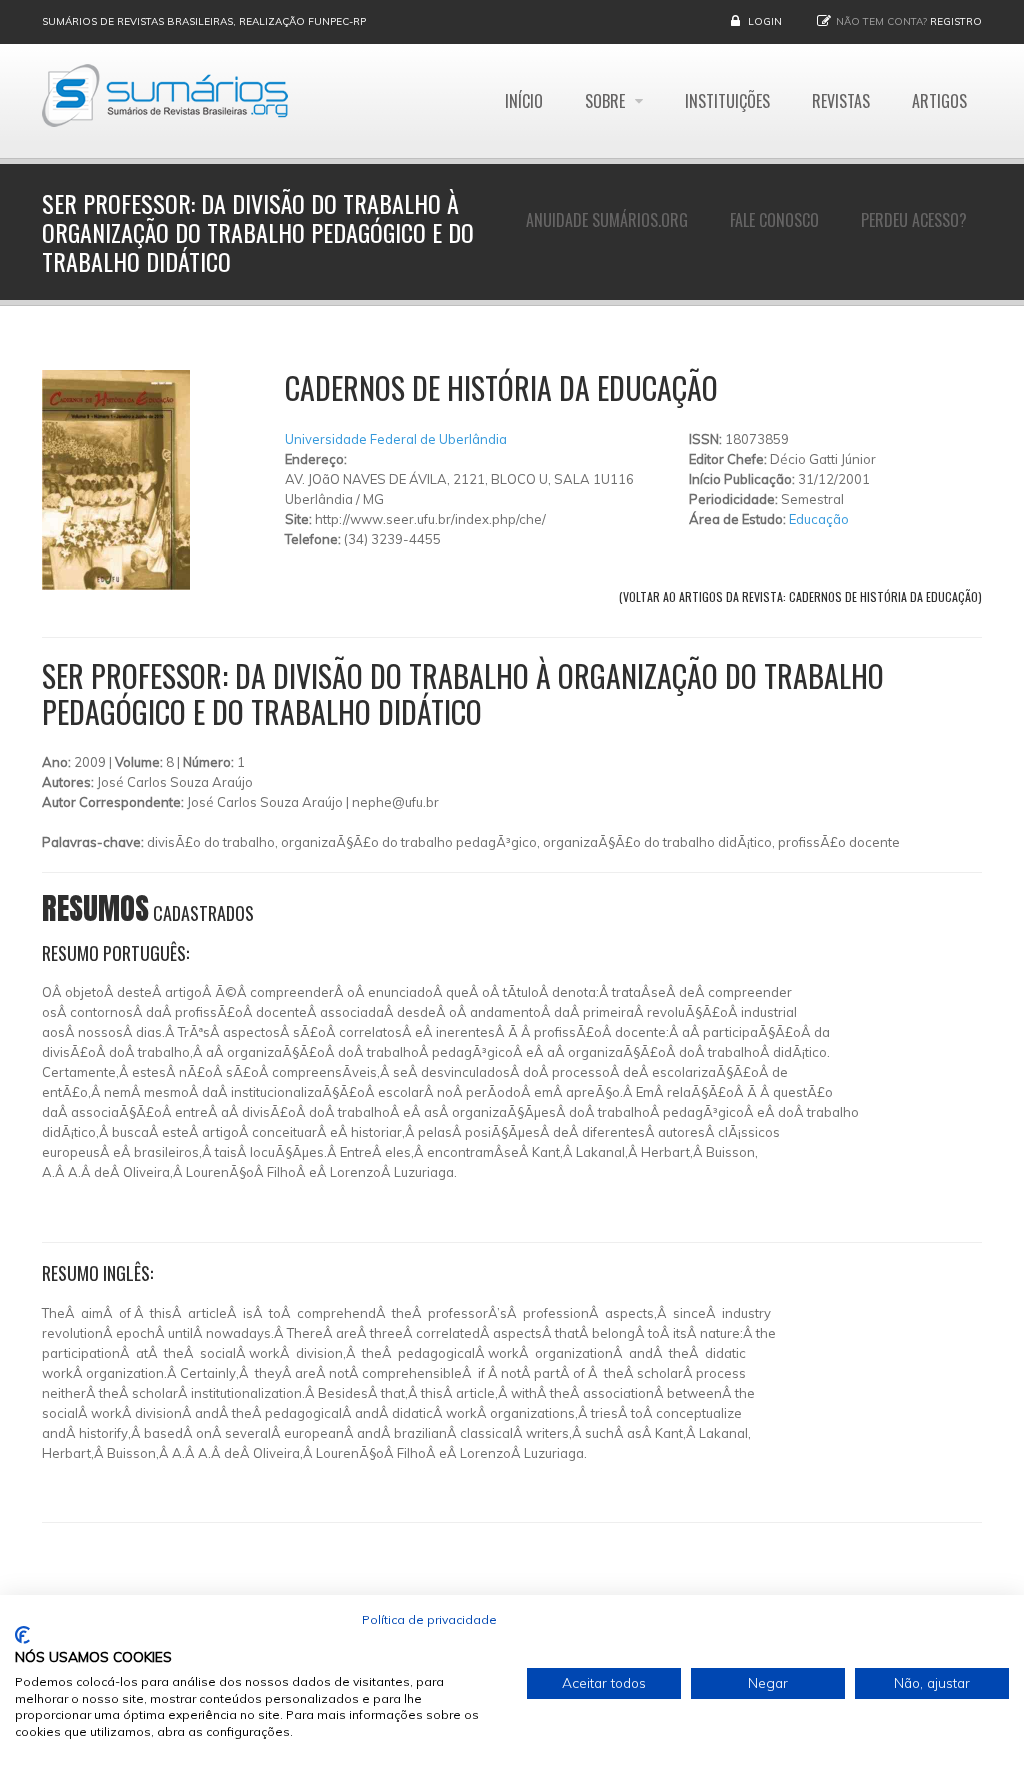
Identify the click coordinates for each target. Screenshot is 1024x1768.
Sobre (607, 101)
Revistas (841, 101)
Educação (819, 519)
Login (765, 21)
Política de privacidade (429, 1619)
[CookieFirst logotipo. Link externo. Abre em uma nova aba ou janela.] (22, 1635)
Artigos (939, 101)
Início (524, 101)
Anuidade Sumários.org (607, 220)
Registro (956, 21)
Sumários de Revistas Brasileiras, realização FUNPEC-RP (204, 21)
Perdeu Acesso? (914, 220)
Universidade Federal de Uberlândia (396, 439)
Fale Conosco (774, 220)
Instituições (727, 101)
